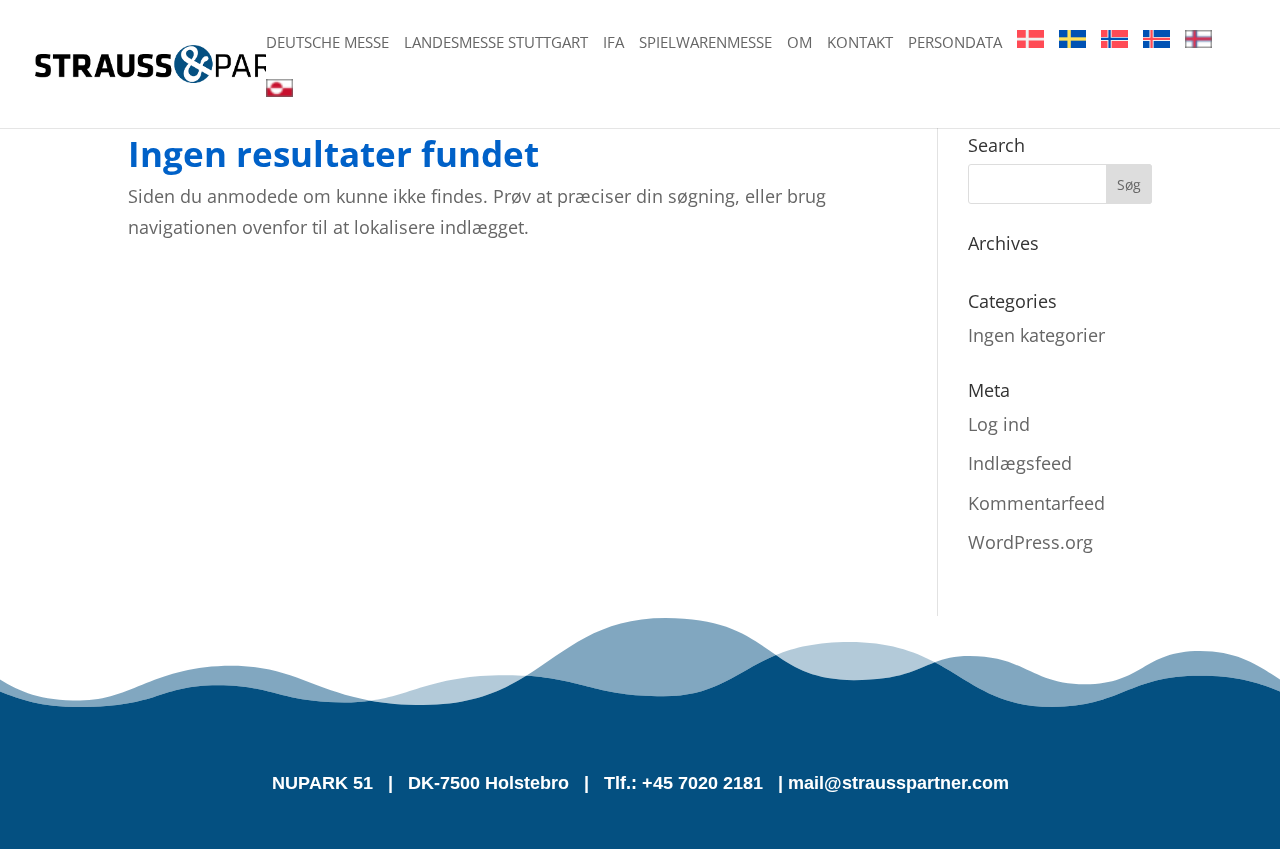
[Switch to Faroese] (1198, 54)
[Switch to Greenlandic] (279, 103)
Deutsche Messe (327, 43)
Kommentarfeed (1036, 503)
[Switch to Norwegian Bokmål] (1114, 54)
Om (799, 43)
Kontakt (860, 43)
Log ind (999, 424)
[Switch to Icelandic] (1156, 54)
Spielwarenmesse (705, 43)
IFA (613, 43)
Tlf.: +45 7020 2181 (683, 783)
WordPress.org (1030, 542)
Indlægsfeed (1020, 463)
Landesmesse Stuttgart (496, 43)
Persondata (955, 43)
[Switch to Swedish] (1072, 54)
